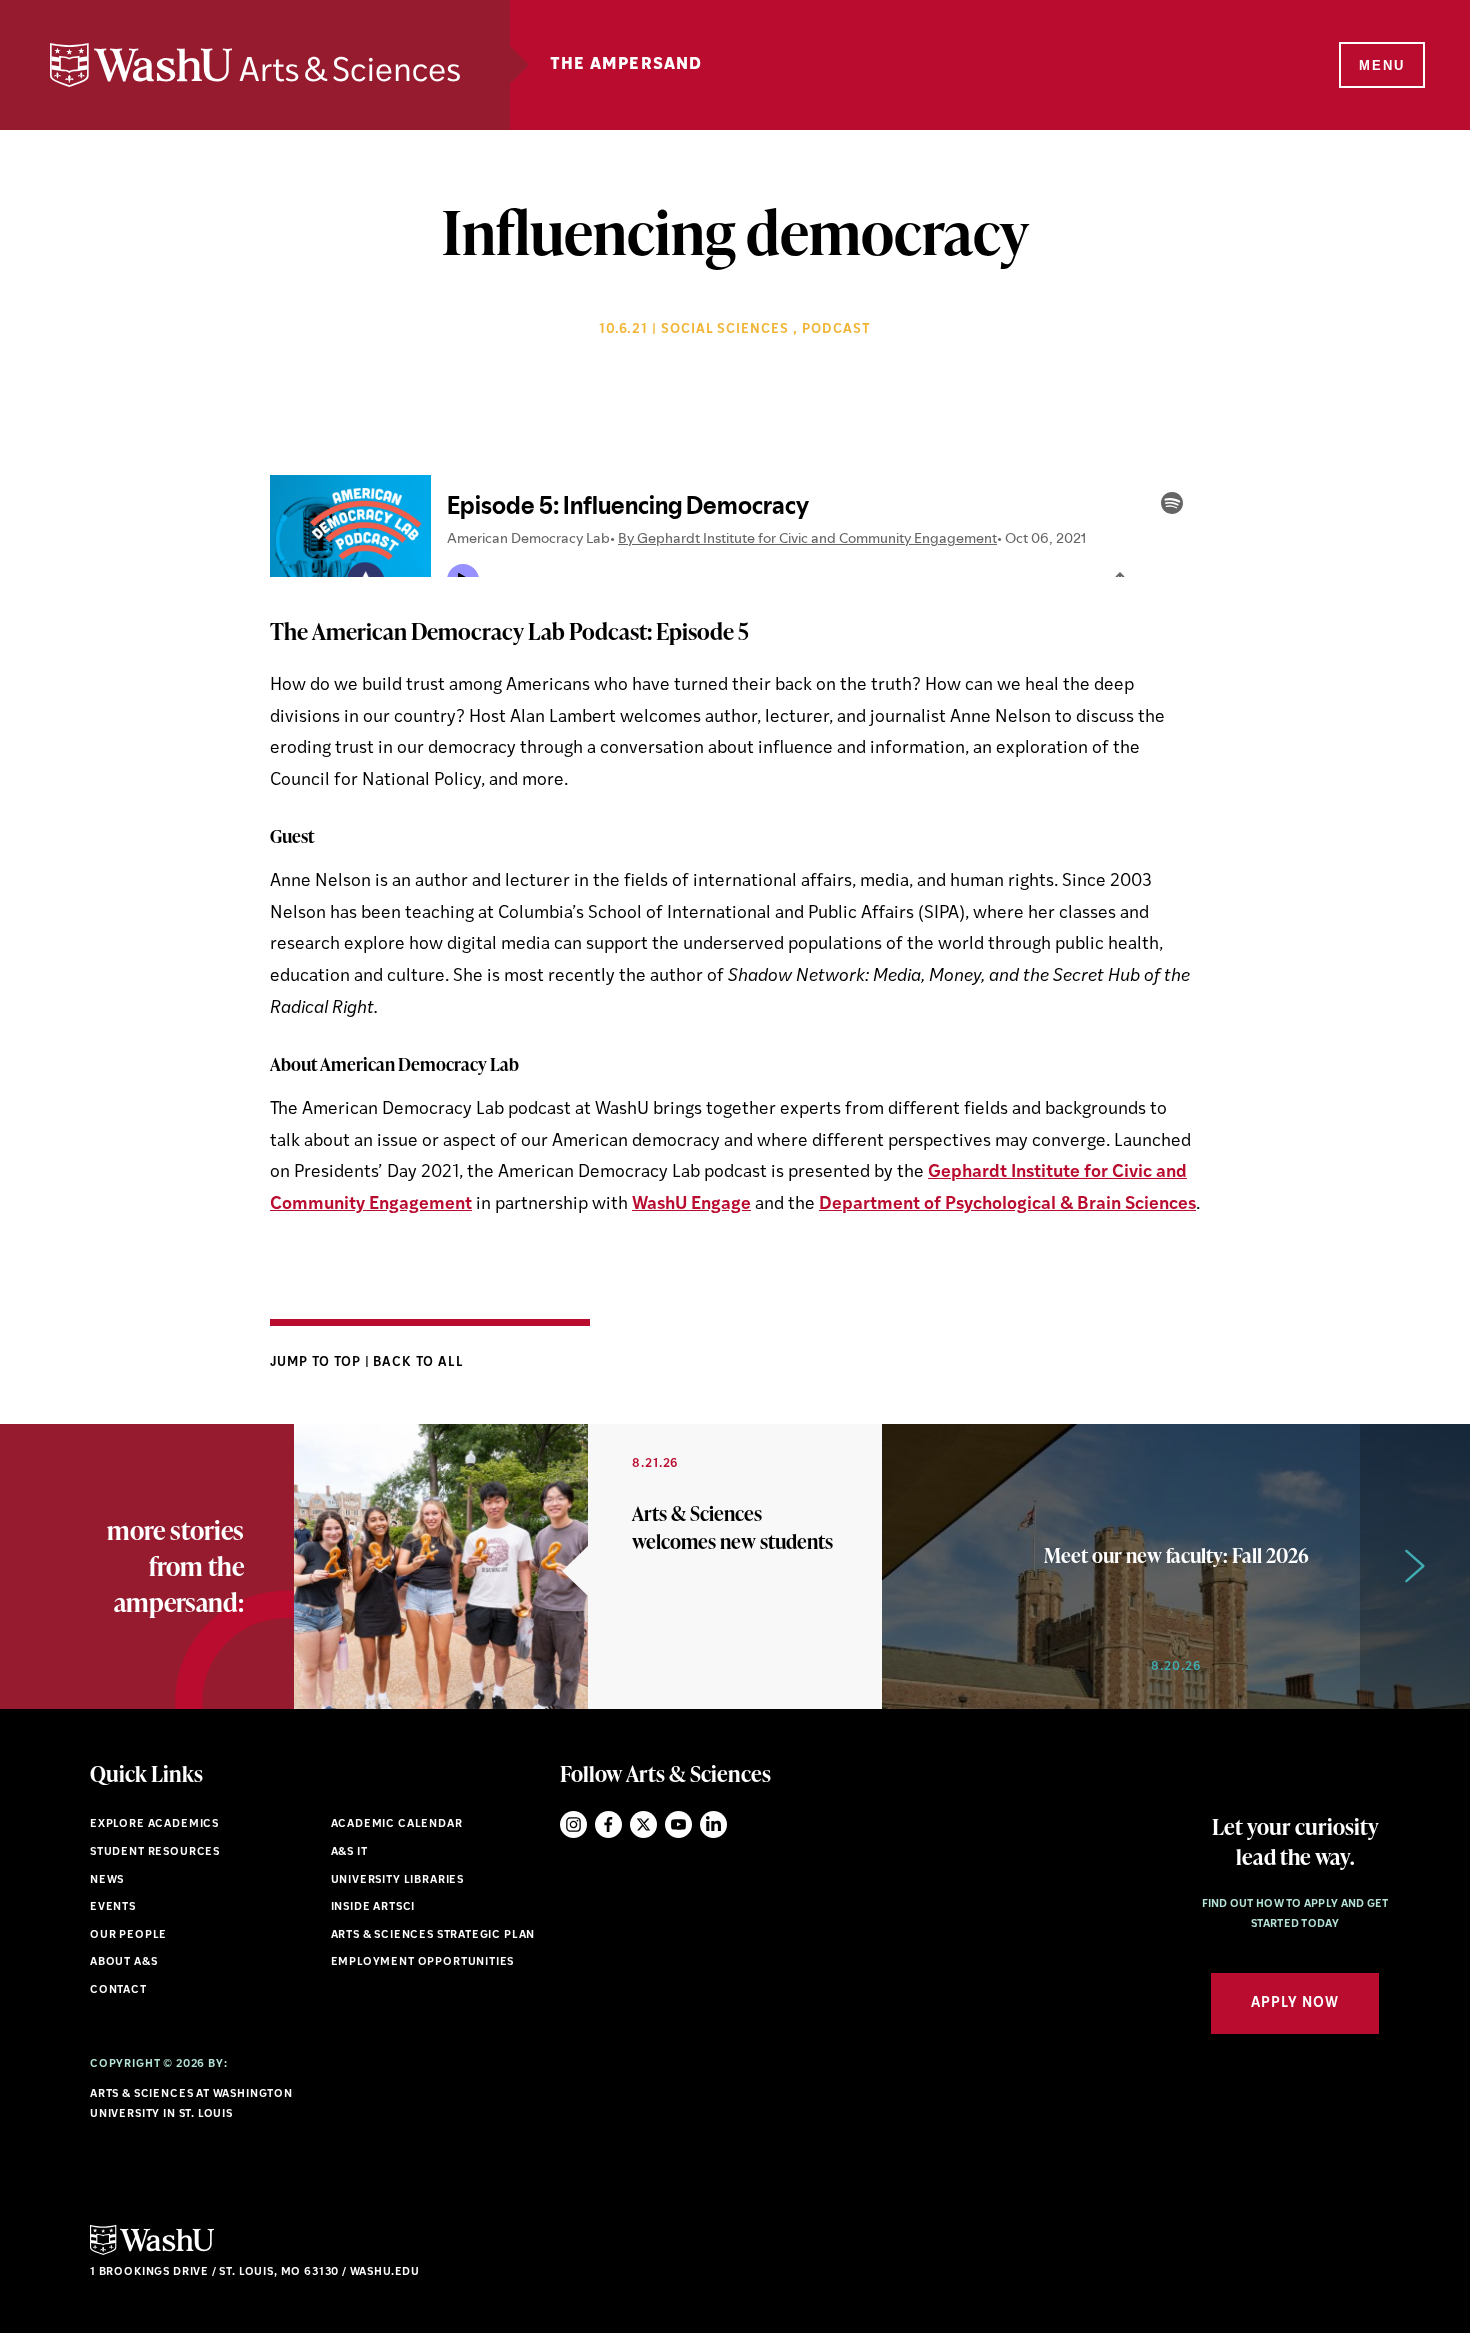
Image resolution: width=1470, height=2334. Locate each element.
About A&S (123, 1962)
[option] (588, 1566)
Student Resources (155, 1852)
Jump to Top (317, 1362)
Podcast (836, 329)
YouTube (678, 1824)
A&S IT (349, 1852)
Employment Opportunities (423, 1962)
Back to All (418, 1362)
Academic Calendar (397, 1824)
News (107, 1880)
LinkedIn (713, 1824)
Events (113, 1907)
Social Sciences (725, 329)
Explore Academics (154, 1824)
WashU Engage (691, 1204)
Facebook (608, 1824)
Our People (128, 1935)
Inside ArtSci (373, 1907)
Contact (118, 1990)
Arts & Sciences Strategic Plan (433, 1935)
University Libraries (398, 1880)
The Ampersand (626, 65)
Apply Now (1295, 2003)
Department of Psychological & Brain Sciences (1007, 1204)
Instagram (573, 1824)
